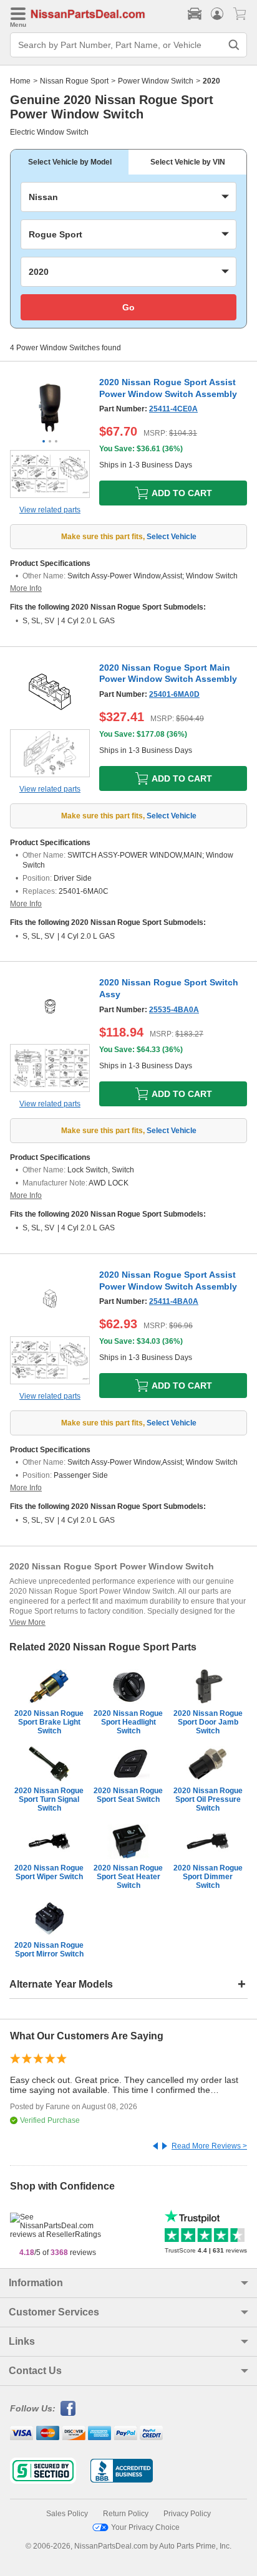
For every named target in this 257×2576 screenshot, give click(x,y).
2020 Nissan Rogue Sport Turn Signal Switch (49, 1799)
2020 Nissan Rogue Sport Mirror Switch (49, 1950)
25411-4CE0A (173, 409)
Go (128, 307)
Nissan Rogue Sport (74, 81)
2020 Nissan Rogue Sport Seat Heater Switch (128, 1877)
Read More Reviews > (209, 2146)
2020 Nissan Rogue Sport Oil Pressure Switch (208, 1799)
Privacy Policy (187, 2514)
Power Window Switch (156, 81)
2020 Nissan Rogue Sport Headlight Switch (128, 1722)
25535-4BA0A (174, 1010)
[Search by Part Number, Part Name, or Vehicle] (234, 45)
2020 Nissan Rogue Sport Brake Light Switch (49, 1722)
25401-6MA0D (174, 694)
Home (20, 81)
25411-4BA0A (174, 1301)
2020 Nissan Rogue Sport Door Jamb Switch (208, 1722)
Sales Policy (67, 2514)
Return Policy (126, 2514)
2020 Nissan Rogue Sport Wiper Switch (49, 1872)
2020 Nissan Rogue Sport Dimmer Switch (208, 1877)
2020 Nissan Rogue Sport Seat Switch (128, 1795)
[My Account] (217, 14)
